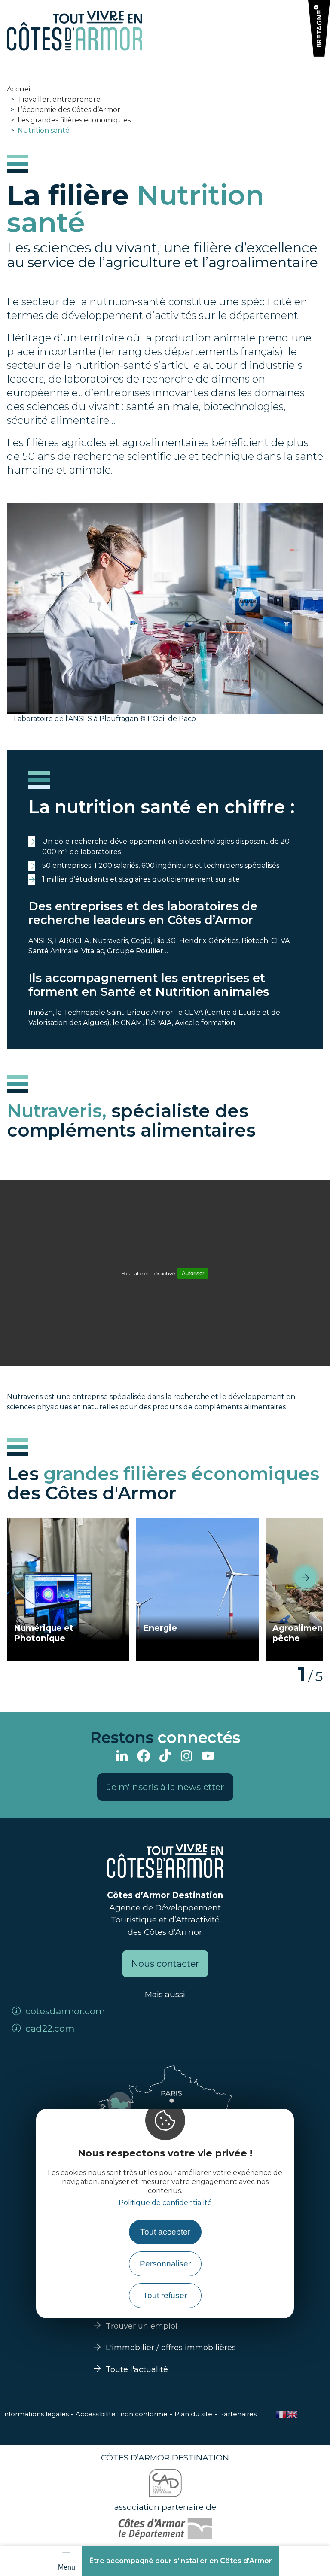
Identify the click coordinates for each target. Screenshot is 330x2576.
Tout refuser (165, 2295)
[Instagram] (186, 1757)
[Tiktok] (165, 1757)
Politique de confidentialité (165, 2203)
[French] (281, 2414)
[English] (293, 2414)
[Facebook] (144, 1757)
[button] (306, 1578)
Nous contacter (165, 1963)
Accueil (20, 89)
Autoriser (193, 1273)
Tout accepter (165, 2232)
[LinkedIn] (122, 1757)
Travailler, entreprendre (59, 99)
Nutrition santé (44, 130)
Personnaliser (165, 2264)
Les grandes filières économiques (74, 120)
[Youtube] (208, 1757)
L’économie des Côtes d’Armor (69, 110)
